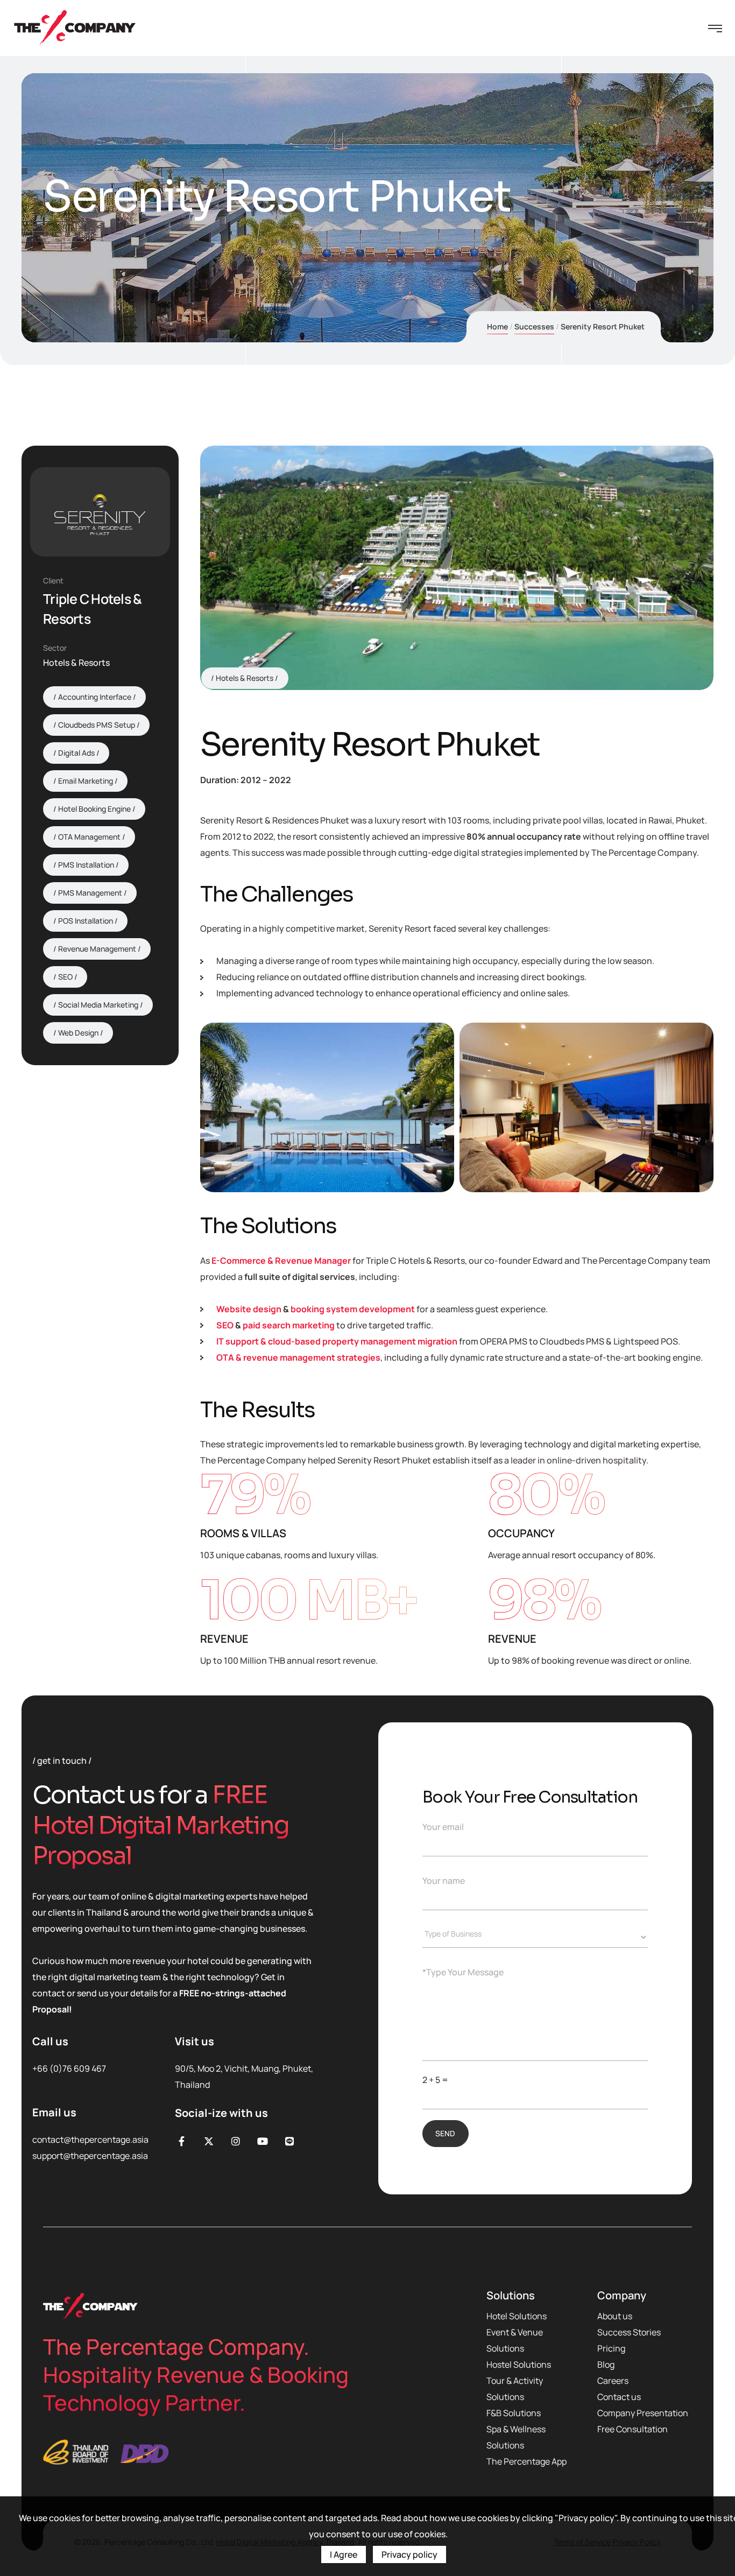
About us (615, 2316)
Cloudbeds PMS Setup (97, 725)
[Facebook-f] (182, 2141)
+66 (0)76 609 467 (69, 2068)
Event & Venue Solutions (515, 2340)
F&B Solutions (514, 2413)
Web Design (78, 1033)
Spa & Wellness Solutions (516, 2437)
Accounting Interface (95, 697)
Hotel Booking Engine (94, 809)
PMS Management (90, 893)
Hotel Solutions (517, 2316)
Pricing (611, 2348)
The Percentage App (526, 2461)
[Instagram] (235, 2141)
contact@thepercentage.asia (90, 2139)
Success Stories (629, 2332)
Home (497, 326)
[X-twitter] (209, 2141)
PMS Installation (86, 865)
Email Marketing (86, 781)
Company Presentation (643, 2413)
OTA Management (89, 837)
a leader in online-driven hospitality (575, 1460)
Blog (606, 2364)
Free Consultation (632, 2429)
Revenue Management (97, 949)
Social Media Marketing (98, 1005)
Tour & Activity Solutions (515, 2389)
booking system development (353, 1309)
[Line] (290, 2141)
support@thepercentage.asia (90, 2156)
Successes (534, 326)
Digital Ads (76, 753)
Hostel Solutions (519, 2364)
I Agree (344, 2554)
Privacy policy (409, 2554)
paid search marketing (289, 1325)
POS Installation (86, 921)
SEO (225, 1325)
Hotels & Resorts (245, 678)
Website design (249, 1309)
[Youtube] (262, 2141)
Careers (613, 2381)
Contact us (619, 2397)
